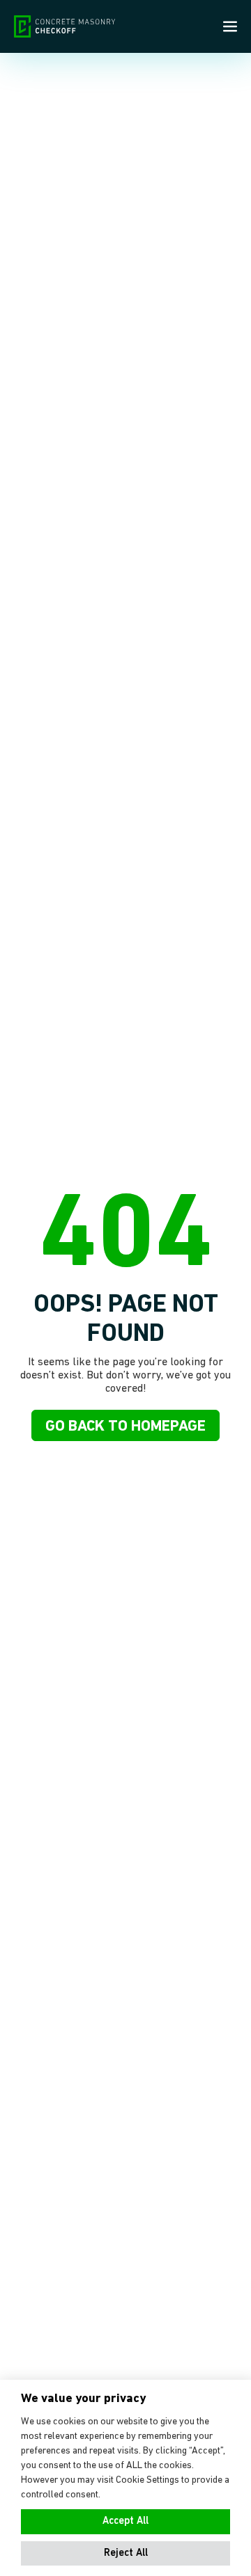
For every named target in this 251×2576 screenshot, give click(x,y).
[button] (125, 2554)
